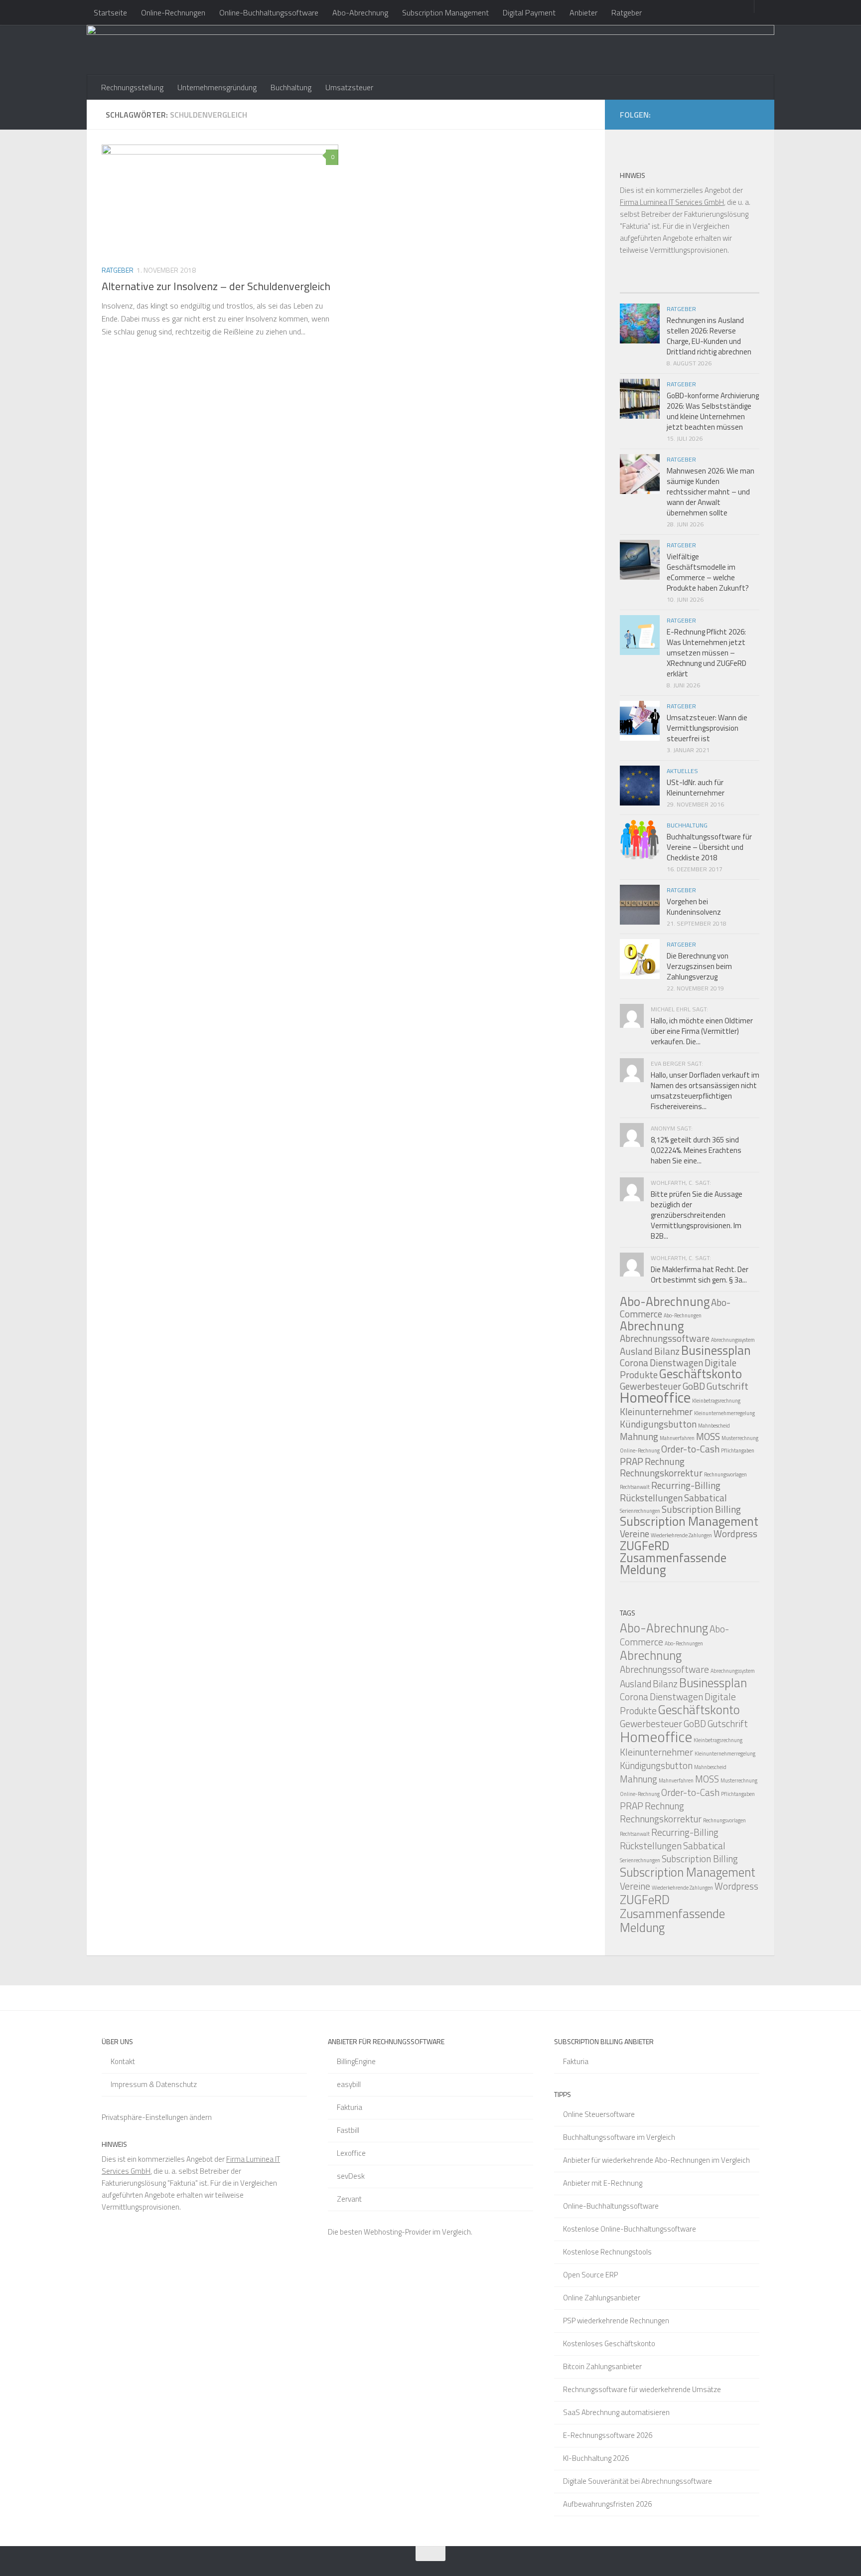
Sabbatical (706, 1498)
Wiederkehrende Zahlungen (681, 1535)
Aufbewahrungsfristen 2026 (607, 2504)
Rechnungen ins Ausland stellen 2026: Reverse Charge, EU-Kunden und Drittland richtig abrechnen (709, 336)
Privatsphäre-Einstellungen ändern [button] (157, 2117)
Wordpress (735, 1533)
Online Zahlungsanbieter (602, 2298)
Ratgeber (627, 12)
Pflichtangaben (738, 1450)
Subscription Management (445, 12)
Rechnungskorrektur (661, 1473)
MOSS (708, 1436)
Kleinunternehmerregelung (724, 1413)
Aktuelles (682, 771)
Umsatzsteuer (349, 87)
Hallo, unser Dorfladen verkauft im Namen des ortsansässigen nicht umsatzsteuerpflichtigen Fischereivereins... (705, 1091)
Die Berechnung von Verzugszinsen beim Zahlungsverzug (699, 966)
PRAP (632, 1461)
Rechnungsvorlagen (725, 1474)
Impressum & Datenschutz (154, 2084)
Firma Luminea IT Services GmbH (672, 202)
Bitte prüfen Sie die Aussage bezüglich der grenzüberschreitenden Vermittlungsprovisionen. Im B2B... (697, 1215)
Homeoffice (655, 1397)
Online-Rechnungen (173, 12)
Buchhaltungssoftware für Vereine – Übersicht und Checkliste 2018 (709, 847)
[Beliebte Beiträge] (672, 289)
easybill (349, 2084)
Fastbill (348, 2130)
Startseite (110, 12)
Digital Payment (529, 12)
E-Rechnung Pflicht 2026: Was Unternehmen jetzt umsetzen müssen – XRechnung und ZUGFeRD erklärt (707, 653)
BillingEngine (356, 2061)
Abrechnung (652, 1326)
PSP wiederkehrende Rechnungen (616, 2321)
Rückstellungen (651, 1498)
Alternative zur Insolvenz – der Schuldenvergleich (216, 286)
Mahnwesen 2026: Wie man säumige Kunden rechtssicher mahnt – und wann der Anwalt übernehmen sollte (711, 492)
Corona (634, 1363)
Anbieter (583, 12)
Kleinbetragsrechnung (716, 1401)
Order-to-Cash (690, 1449)
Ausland (636, 1351)
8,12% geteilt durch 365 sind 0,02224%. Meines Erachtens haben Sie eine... (696, 1150)
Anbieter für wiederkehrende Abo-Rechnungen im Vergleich (656, 2160)
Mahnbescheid (714, 1426)
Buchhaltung (291, 87)
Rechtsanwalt (635, 1487)
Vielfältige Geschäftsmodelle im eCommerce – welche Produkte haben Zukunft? (708, 572)
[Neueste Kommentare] (707, 289)
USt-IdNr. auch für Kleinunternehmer (696, 788)
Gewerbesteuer (651, 1723)
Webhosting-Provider (397, 2232)
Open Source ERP (590, 2275)
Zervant (349, 2199)
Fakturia (350, 2107)
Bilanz (667, 1351)
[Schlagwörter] (742, 289)
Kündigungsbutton (658, 1424)
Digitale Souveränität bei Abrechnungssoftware (638, 2481)
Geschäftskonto (701, 1374)
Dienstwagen (676, 1363)
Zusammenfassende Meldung (673, 1564)
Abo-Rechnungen (683, 1315)
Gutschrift (727, 1386)
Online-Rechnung (640, 1450)
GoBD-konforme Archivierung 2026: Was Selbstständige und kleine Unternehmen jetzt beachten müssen (713, 411)
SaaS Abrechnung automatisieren (616, 2412)
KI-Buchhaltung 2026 (596, 2458)
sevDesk (351, 2176)
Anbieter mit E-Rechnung (603, 2183)
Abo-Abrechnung (360, 12)
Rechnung (665, 1461)
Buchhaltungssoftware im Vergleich (619, 2137)
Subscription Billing (701, 1509)
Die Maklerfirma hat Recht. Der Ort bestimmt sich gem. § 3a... (700, 1275)
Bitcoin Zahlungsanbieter (602, 2366)
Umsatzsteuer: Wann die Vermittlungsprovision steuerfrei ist (707, 728)
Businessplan (716, 1350)
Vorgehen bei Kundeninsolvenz (694, 907)
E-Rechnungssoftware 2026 (608, 2435)
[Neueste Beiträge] (637, 289)
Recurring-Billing (686, 1485)
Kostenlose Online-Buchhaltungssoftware (630, 2229)
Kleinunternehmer (656, 1411)
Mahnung (639, 1436)
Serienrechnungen (640, 1511)
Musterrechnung (740, 1438)
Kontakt (123, 2061)
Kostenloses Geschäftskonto (609, 2343)
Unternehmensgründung (217, 87)
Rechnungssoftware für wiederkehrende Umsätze (642, 2389)
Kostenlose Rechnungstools (607, 2252)
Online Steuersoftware (599, 2114)
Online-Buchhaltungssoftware (269, 12)
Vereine (635, 1533)
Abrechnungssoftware (665, 1338)
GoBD (694, 1386)
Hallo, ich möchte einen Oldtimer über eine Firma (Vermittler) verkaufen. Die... (702, 1031)
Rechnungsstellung (132, 87)
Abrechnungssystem (733, 1340)
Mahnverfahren (677, 1438)
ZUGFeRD (645, 1546)
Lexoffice (351, 2153)
